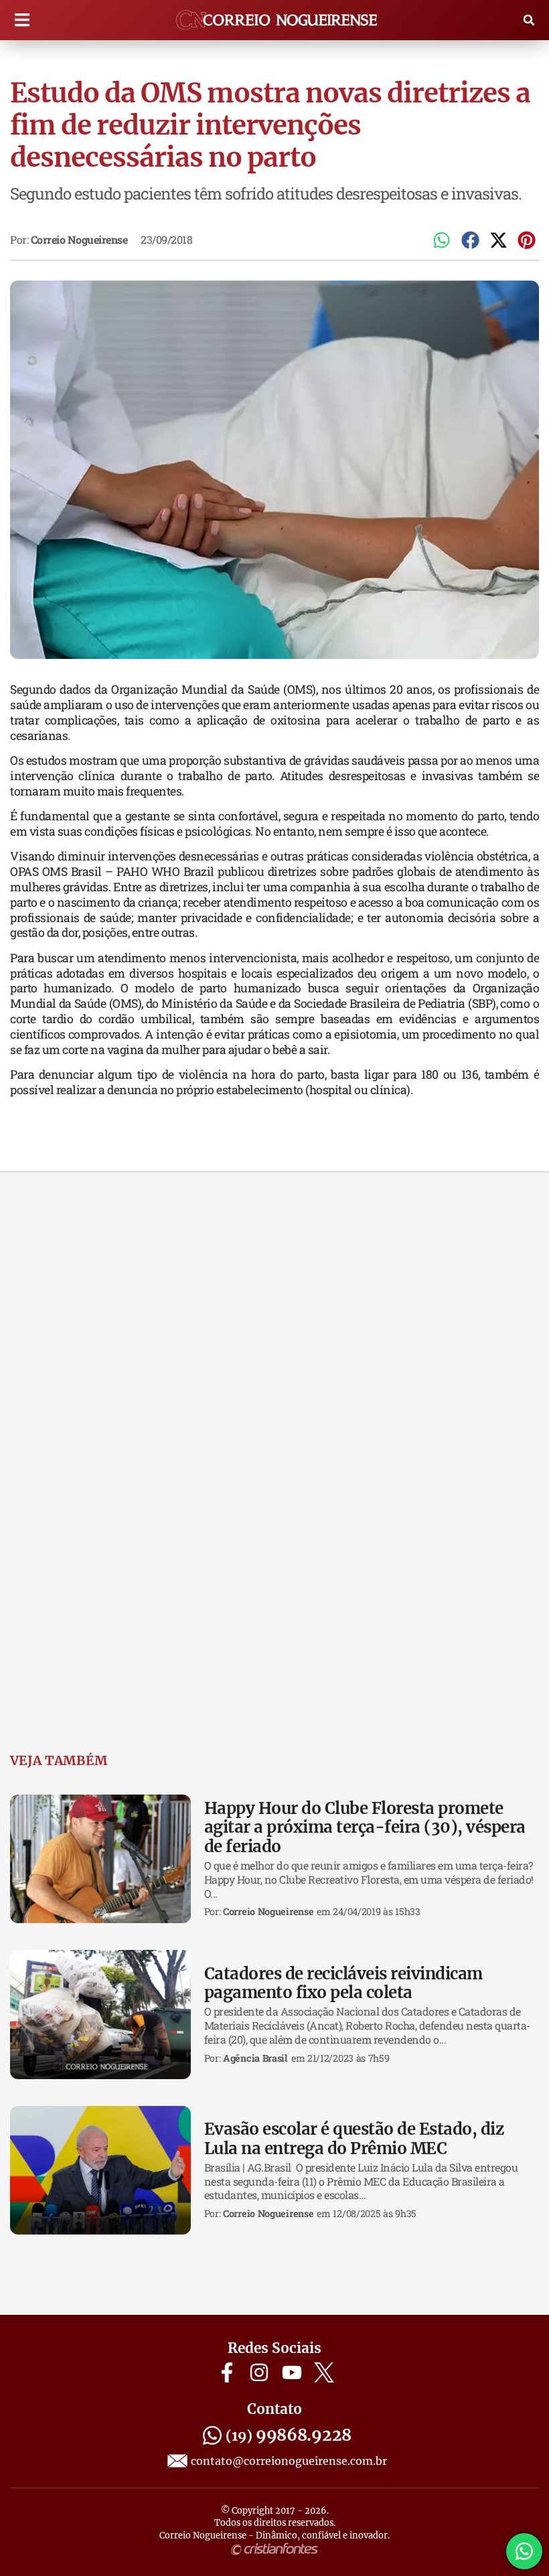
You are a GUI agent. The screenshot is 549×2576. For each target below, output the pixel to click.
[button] (22, 20)
